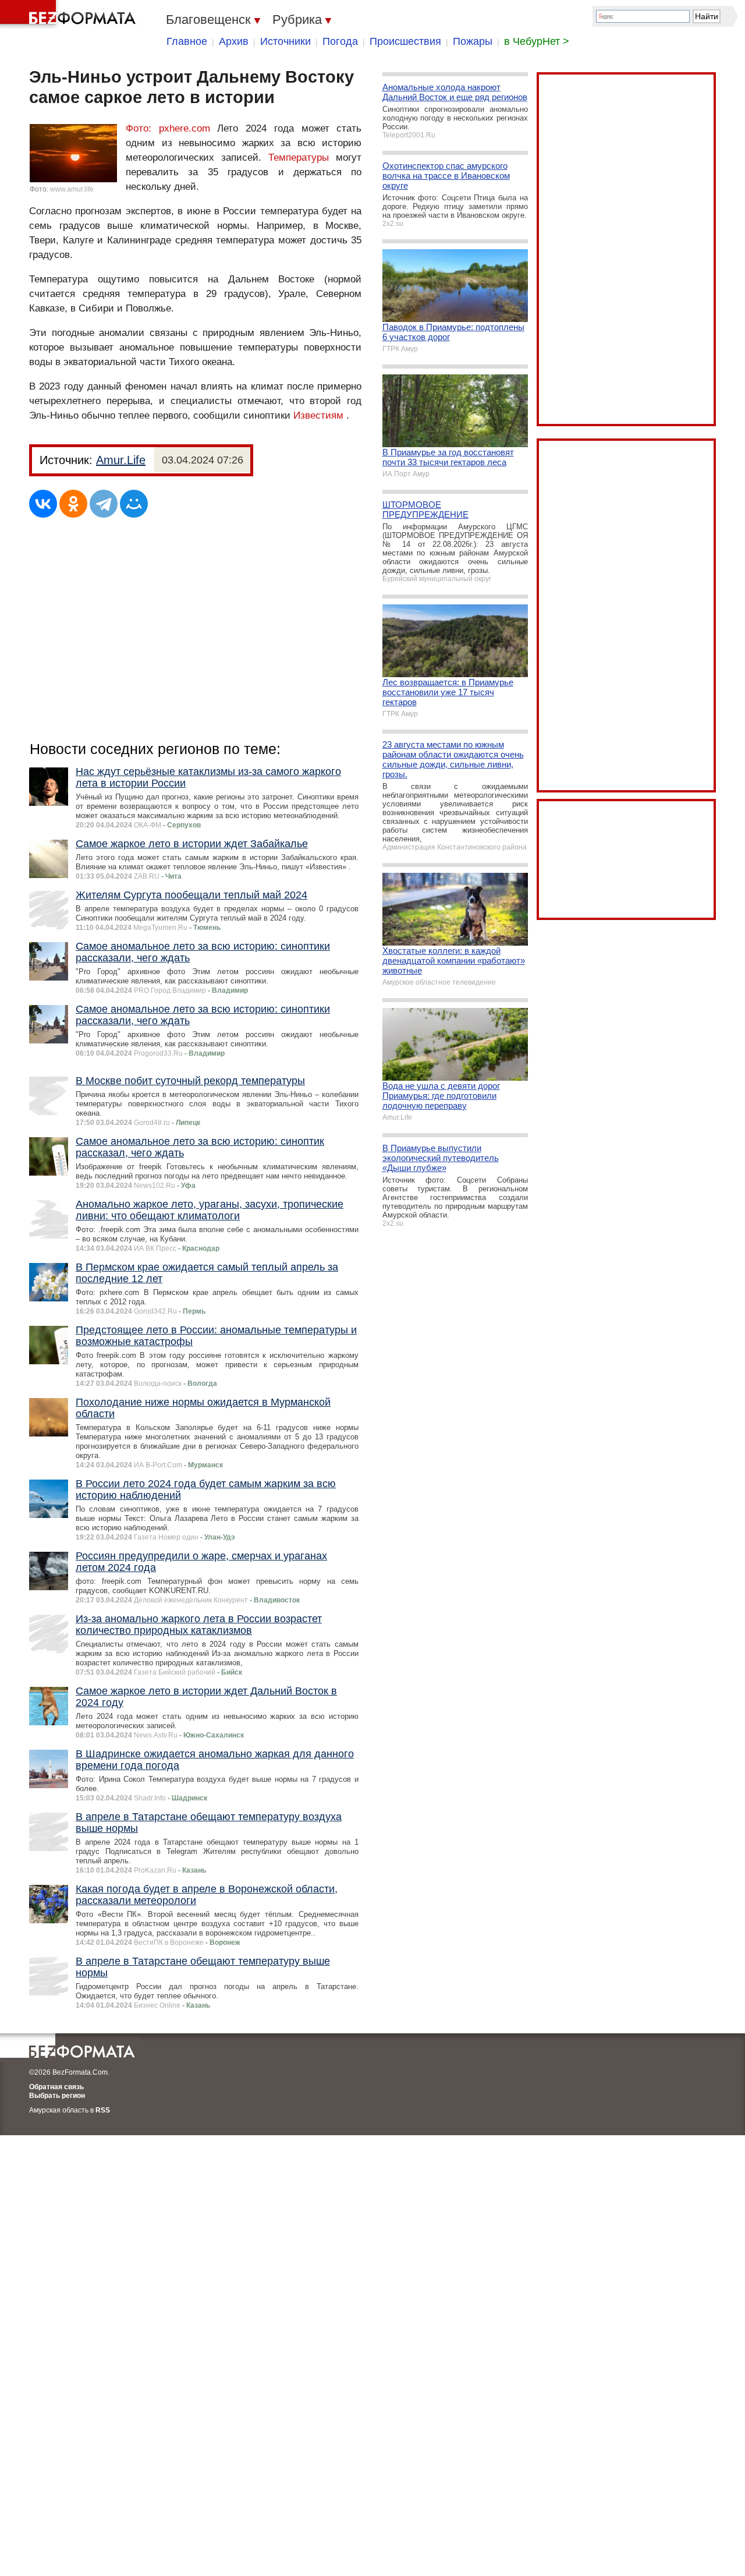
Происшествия (405, 41)
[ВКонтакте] (43, 504)
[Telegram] (104, 504)
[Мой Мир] (134, 504)
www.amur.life (72, 189)
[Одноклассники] (73, 504)
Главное (187, 41)
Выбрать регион (57, 2096)
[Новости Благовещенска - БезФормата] (70, 15)
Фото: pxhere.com (171, 128)
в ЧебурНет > (537, 41)
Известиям (318, 415)
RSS (103, 2110)
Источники (285, 41)
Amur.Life (121, 460)
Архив (234, 41)
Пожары (473, 41)
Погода (340, 41)
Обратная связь (56, 2087)
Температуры (299, 158)
